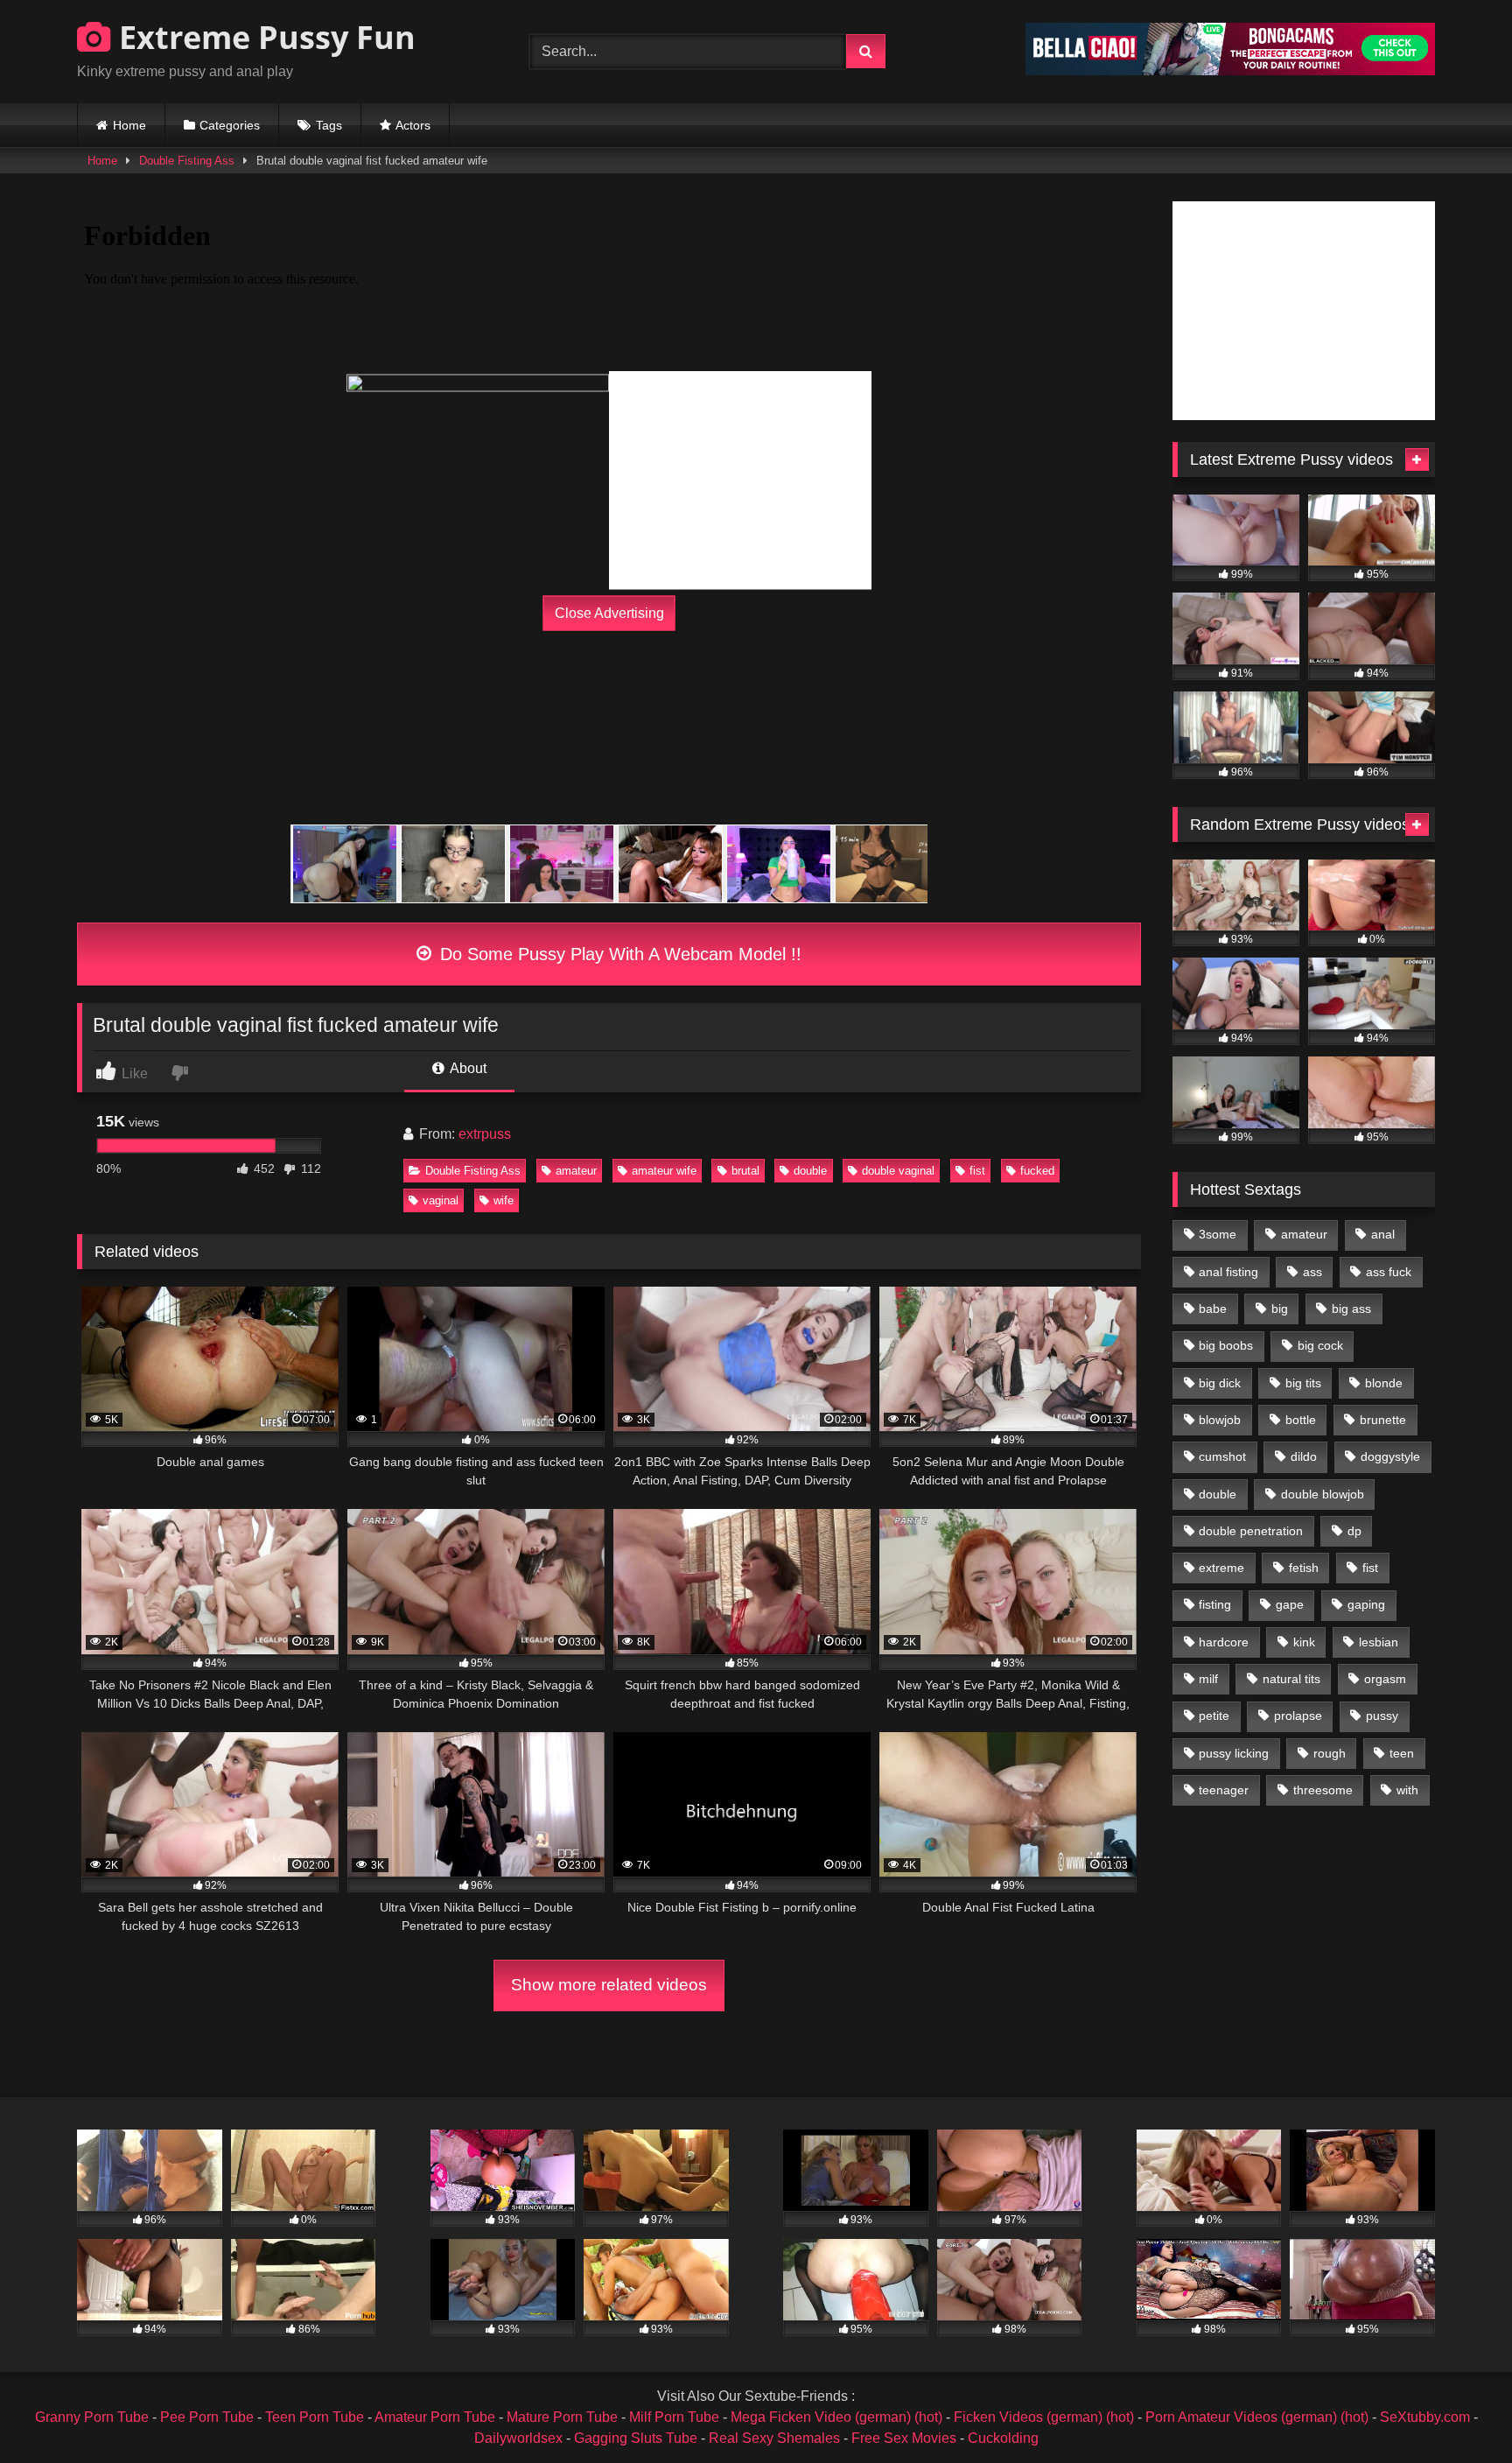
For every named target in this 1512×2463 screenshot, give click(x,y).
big (1280, 1309)
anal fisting (1228, 1272)
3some (1218, 1234)
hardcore (1224, 1642)
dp (1354, 1531)
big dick (1220, 1383)
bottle (1301, 1420)
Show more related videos (609, 1985)
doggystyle (1390, 1456)
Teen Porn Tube (315, 2417)
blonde (1384, 1383)
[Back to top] (1458, 2411)
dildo (1304, 1456)
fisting (1215, 1604)
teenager (1224, 1790)
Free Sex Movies (904, 2438)
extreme (1221, 1568)
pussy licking (1234, 1753)
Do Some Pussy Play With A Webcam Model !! (618, 954)
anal (1383, 1234)
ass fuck (1389, 1272)
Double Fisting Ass (187, 161)
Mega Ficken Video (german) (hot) (836, 2417)
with (1407, 1790)
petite (1214, 1716)
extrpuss (485, 1134)
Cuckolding (1003, 2438)
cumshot (1222, 1456)
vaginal (441, 1200)
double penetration (1251, 1531)
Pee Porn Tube (207, 2417)
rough (1330, 1753)
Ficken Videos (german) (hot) (1044, 2417)
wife (504, 1200)
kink (1304, 1642)
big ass (1351, 1309)
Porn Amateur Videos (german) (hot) (1257, 2417)
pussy (1382, 1716)
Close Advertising (609, 613)
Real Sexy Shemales (774, 2438)
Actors (413, 125)
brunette (1383, 1420)
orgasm (1385, 1679)
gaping (1366, 1604)
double (810, 1171)
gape (1290, 1604)
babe (1213, 1309)
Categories (230, 125)
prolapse (1298, 1716)
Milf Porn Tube (674, 2417)
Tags (329, 125)
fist (977, 1171)
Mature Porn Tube (562, 2417)
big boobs (1226, 1345)
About (467, 1068)
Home (129, 125)
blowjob (1220, 1420)
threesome (1323, 1790)
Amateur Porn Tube (435, 2417)
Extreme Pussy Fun (263, 37)
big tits (1303, 1383)
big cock (1320, 1345)
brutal (745, 1171)
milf (1208, 1679)
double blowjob (1323, 1494)
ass (1312, 1272)
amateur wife (664, 1171)
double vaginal (898, 1171)
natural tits (1291, 1679)
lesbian (1379, 1642)
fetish (1304, 1568)
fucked (1037, 1171)
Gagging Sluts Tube (636, 2438)
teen (1402, 1753)
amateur (576, 1171)
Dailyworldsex (518, 2438)
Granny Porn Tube (92, 2417)
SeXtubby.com (1427, 2417)
